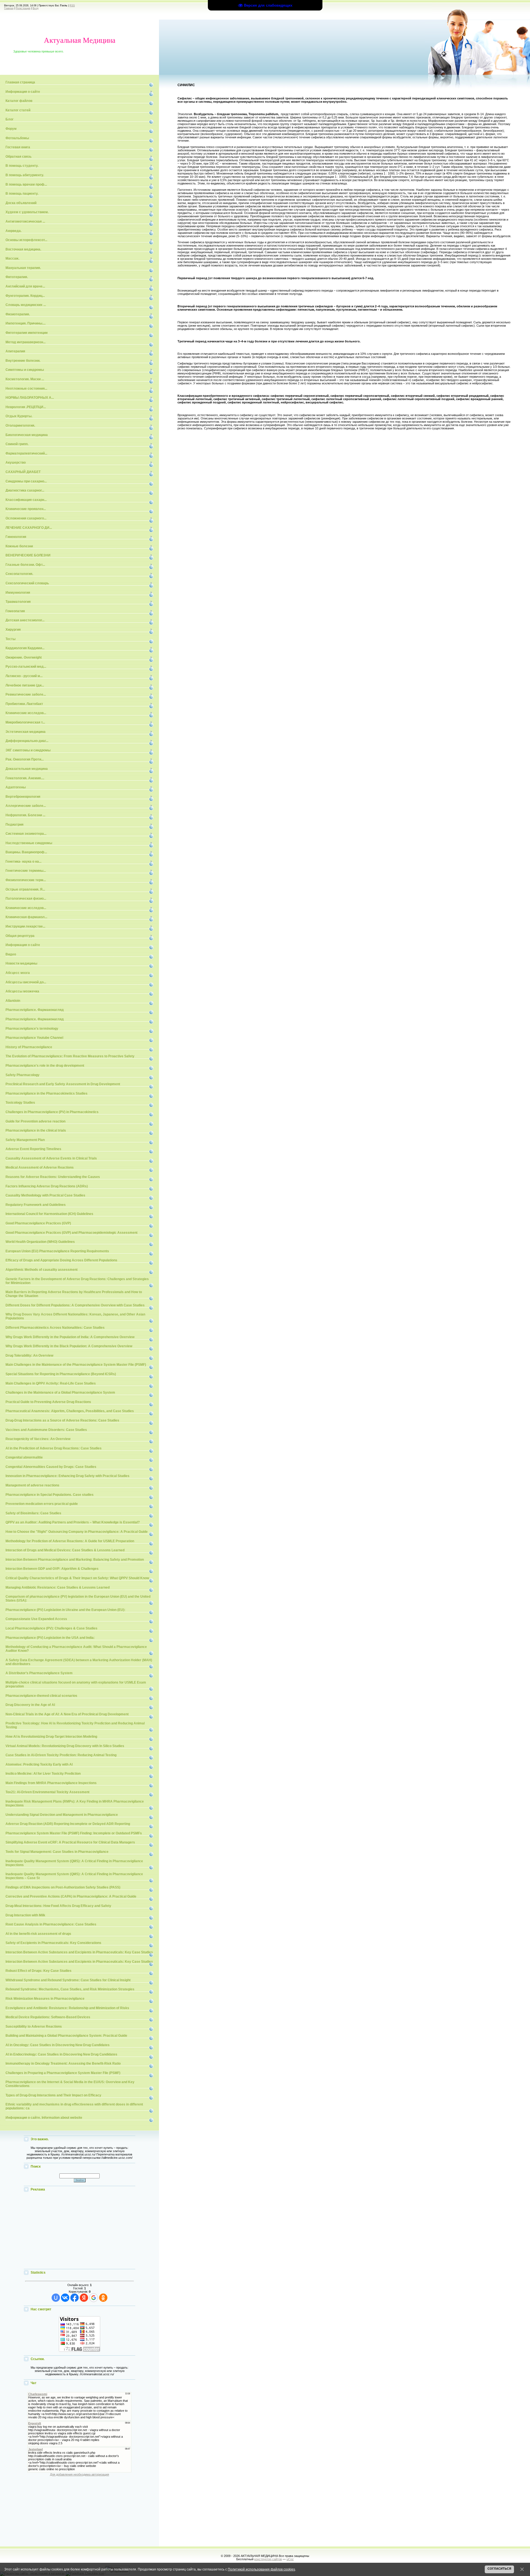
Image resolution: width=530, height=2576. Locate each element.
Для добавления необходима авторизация (79, 2474)
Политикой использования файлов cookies (261, 2569)
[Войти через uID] (56, 2298)
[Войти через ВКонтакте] (65, 2298)
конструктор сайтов (268, 2559)
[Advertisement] (79, 2231)
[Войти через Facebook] (75, 2298)
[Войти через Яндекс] (84, 2298)
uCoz (290, 2559)
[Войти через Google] (94, 2298)
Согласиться (499, 2569)
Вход (35, 8)
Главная (9, 8)
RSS (72, 6)
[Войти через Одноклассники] (103, 2298)
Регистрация (23, 8)
